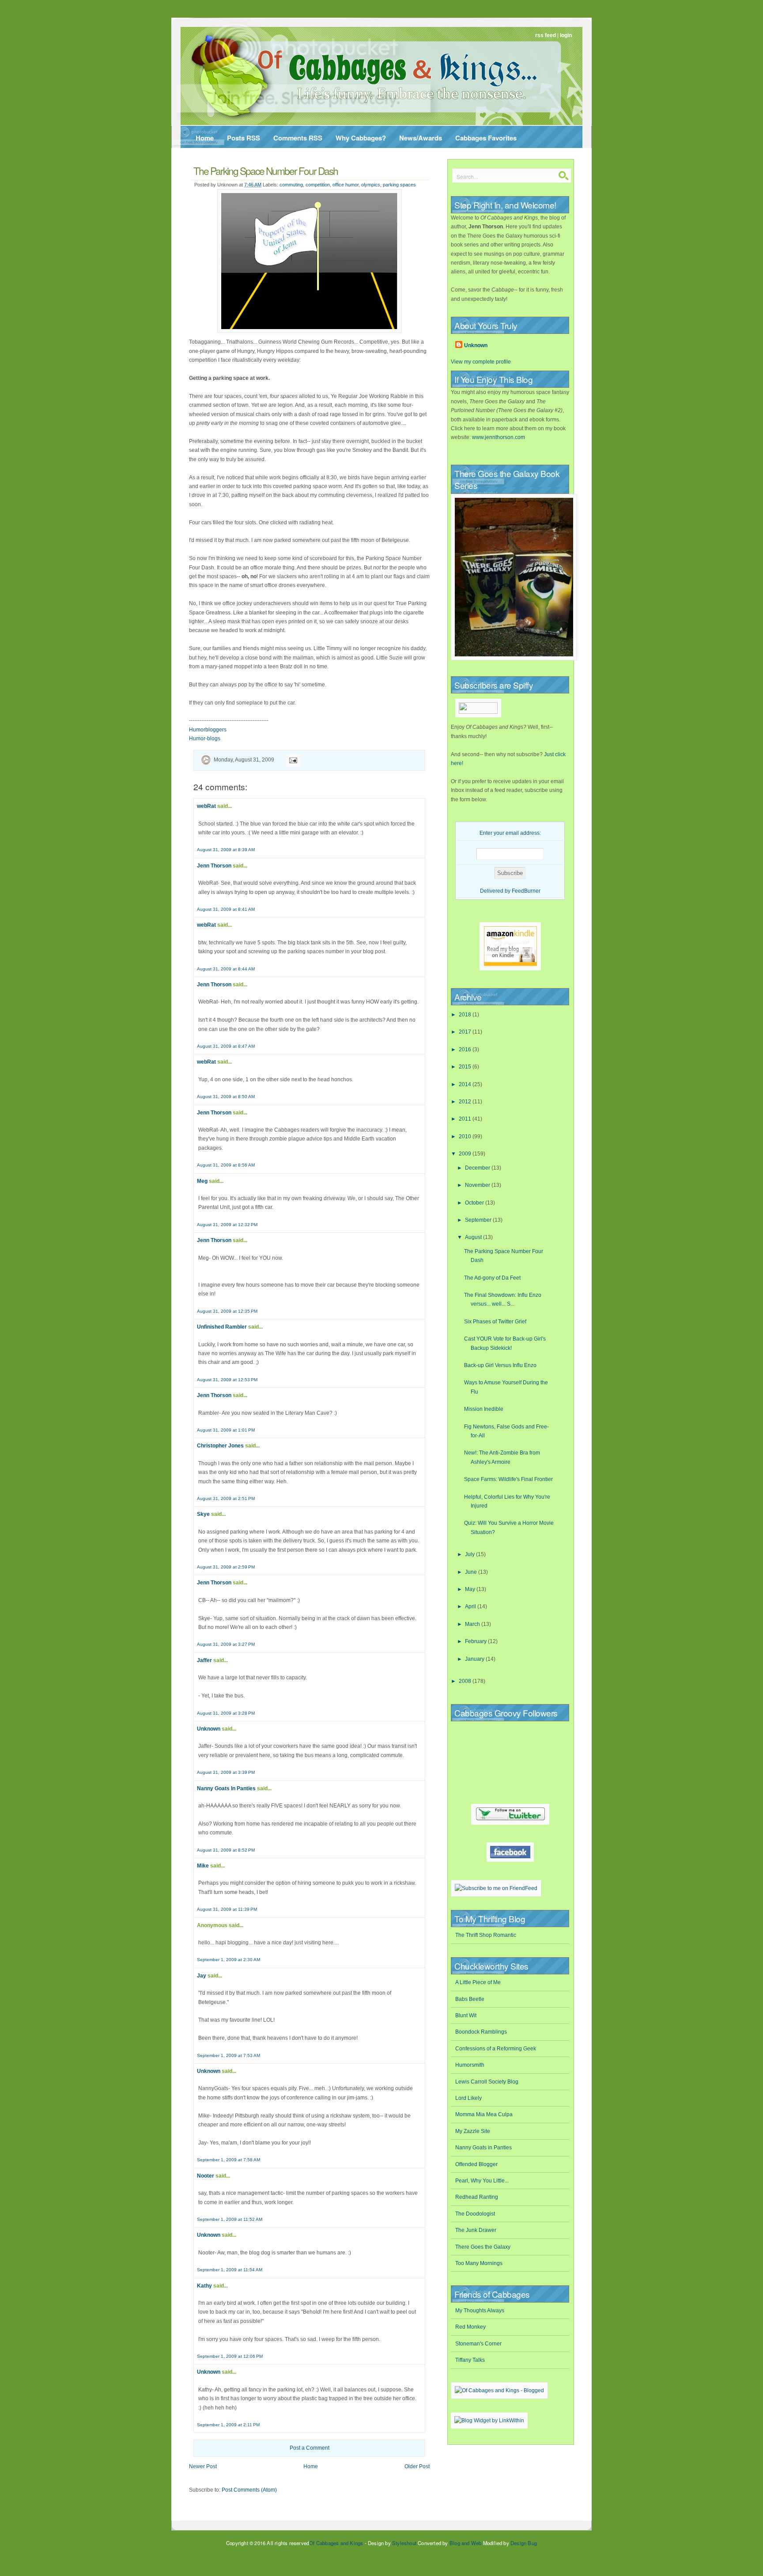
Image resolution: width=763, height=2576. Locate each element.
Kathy (204, 2286)
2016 (466, 1049)
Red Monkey (470, 2327)
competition (318, 185)
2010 (466, 1136)
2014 (466, 1084)
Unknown (209, 1729)
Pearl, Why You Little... (482, 2181)
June (472, 1572)
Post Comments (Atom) (249, 2490)
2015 (466, 1067)
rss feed (546, 35)
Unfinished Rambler (222, 1327)
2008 (466, 1681)
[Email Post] (292, 760)
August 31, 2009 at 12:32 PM (227, 1225)
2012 (466, 1102)
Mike (203, 1866)
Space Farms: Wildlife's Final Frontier (508, 1479)
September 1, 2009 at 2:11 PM (228, 2425)
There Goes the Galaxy (483, 2247)
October (475, 1203)
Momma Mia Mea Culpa (484, 2114)
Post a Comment (310, 2448)
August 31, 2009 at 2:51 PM (226, 1498)
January (475, 1659)
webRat (206, 806)
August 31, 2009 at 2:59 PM (226, 1567)
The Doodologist (475, 2214)
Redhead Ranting (477, 2197)
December (478, 1168)
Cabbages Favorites (486, 138)
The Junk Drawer (476, 2230)
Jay (202, 1976)
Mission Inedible (484, 1409)
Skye (203, 1514)
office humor (346, 185)
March (473, 1624)
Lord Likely (468, 2098)
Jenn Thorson (214, 866)
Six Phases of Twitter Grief (495, 1322)
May (471, 1589)
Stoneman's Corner (478, 2344)
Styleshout (404, 2543)
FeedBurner (526, 891)
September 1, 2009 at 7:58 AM (229, 2160)
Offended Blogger (476, 2164)
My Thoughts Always (480, 2311)
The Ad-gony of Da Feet (492, 1278)
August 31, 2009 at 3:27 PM (226, 1644)
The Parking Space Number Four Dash (266, 170)
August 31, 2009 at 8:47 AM (226, 1046)
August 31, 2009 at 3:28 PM (226, 1713)
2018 (466, 1015)
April (471, 1606)
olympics (371, 185)
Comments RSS (298, 138)
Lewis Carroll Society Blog (487, 2082)
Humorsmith (470, 2065)
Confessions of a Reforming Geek (496, 2049)
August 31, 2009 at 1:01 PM (226, 1430)
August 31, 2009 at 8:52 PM (226, 1850)
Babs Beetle (470, 1999)
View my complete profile (481, 362)
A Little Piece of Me (478, 1982)
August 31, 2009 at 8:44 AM (226, 969)
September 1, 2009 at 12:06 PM (230, 2356)
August (474, 1237)
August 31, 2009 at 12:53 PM (227, 1380)
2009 (466, 1154)
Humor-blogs (205, 739)
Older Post (417, 2466)
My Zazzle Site (473, 2131)
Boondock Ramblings (481, 2032)
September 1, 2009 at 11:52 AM (230, 2219)
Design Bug (524, 2543)
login (566, 35)
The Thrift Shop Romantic (486, 1935)
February (476, 1641)
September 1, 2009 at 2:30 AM (229, 1960)
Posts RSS (244, 138)
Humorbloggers (208, 730)
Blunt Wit (466, 2015)
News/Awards (421, 138)
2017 (466, 1032)
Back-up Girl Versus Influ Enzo (500, 1365)
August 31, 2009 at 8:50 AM (226, 1097)
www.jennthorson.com (499, 437)
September (479, 1220)
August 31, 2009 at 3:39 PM (226, 1772)
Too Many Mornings (479, 2263)
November (478, 1185)
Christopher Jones (220, 1446)
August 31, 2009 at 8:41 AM (226, 909)
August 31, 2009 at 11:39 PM (227, 1909)
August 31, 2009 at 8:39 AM (226, 850)
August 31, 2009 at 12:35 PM (227, 1311)
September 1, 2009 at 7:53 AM (229, 2055)
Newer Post (203, 2466)
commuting (291, 185)
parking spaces (399, 185)
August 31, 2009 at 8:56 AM (226, 1165)
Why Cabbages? (361, 138)
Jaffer (204, 1660)
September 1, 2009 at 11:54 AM (230, 2270)
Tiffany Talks (470, 2360)
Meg (202, 1181)
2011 (466, 1119)
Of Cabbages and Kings (336, 2543)
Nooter (206, 2176)
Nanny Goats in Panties (483, 2148)
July (470, 1554)
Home (205, 138)
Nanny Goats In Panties (226, 1788)
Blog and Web (465, 2543)
